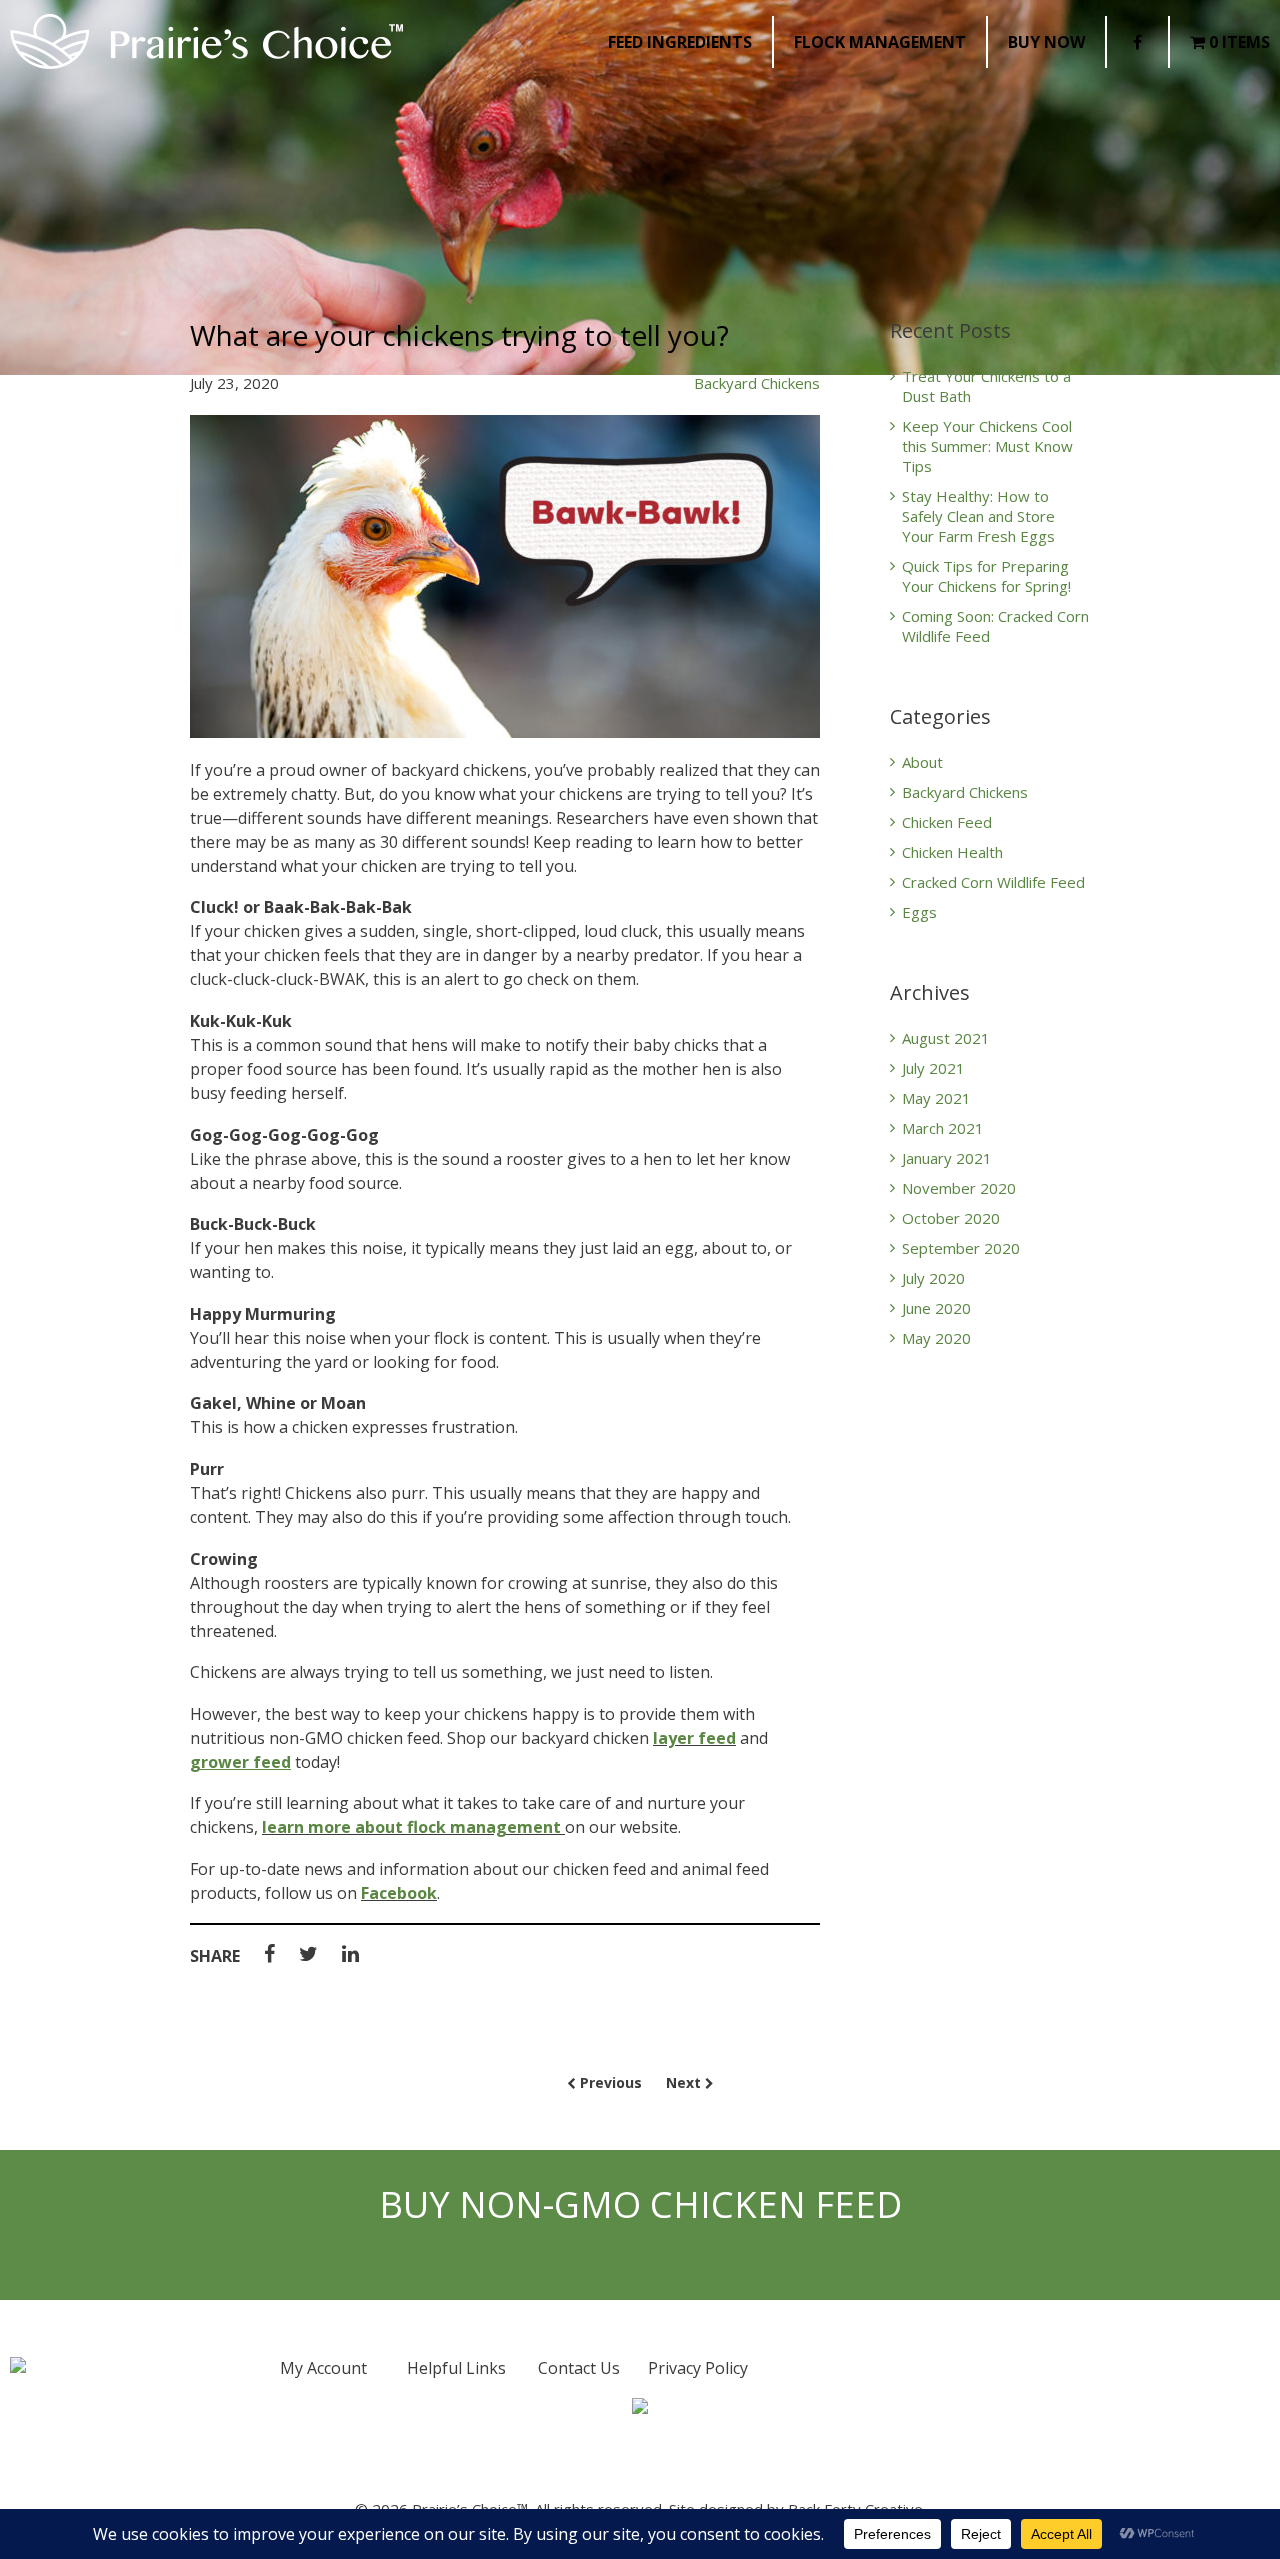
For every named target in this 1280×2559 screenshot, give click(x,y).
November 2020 (959, 1188)
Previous (609, 2082)
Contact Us (579, 2368)
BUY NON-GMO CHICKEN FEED (640, 2205)
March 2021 (943, 1128)
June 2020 (936, 1308)
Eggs (919, 912)
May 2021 (936, 1098)
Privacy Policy (698, 2368)
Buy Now (1046, 42)
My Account (323, 2368)
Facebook (399, 1893)
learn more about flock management (411, 1827)
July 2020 (933, 1278)
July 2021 (933, 1068)
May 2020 (936, 1338)
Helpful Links (456, 2368)
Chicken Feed (947, 822)
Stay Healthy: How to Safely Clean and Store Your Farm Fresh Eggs (978, 516)
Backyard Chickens (757, 383)
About (922, 762)
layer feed (694, 1738)
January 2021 (947, 1158)
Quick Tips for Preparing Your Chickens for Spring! (986, 576)
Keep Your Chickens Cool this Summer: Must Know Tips (987, 446)
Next (685, 2082)
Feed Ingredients (680, 42)
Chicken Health (952, 852)
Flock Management (880, 42)
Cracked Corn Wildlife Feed (993, 882)
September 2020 (961, 1248)
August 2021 (946, 1038)
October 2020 (951, 1218)
